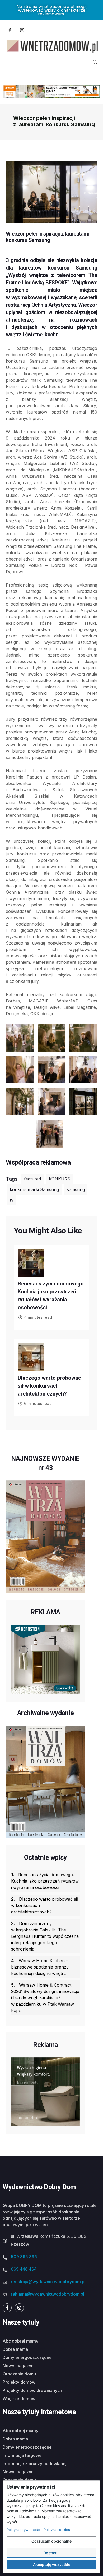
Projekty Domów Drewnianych (32, 2390)
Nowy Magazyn (18, 2366)
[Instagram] (22, 30)
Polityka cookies (57, 2530)
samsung (76, 1189)
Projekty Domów (19, 2382)
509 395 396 (24, 2257)
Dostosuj (51, 2553)
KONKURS (60, 1179)
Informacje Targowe (22, 2455)
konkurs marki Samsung (34, 1189)
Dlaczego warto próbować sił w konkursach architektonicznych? (49, 1386)
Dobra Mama (15, 2349)
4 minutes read (38, 1317)
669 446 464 (24, 2269)
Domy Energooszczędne (27, 2357)
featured (32, 1179)
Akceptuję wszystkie (52, 2564)
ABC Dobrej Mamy (20, 2341)
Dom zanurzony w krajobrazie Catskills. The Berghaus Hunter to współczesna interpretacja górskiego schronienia (45, 1936)
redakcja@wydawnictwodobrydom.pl (48, 2282)
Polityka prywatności (24, 2530)
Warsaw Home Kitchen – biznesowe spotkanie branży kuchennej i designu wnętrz (40, 1967)
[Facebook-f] (10, 30)
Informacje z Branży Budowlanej (35, 2464)
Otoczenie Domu (19, 2374)
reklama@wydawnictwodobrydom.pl (48, 2294)
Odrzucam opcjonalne (51, 2541)
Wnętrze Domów (19, 2399)
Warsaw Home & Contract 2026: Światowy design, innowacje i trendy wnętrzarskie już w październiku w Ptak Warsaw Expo (45, 1998)
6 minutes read (38, 1403)
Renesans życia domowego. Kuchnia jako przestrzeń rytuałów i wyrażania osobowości (45, 1881)
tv (12, 1200)
